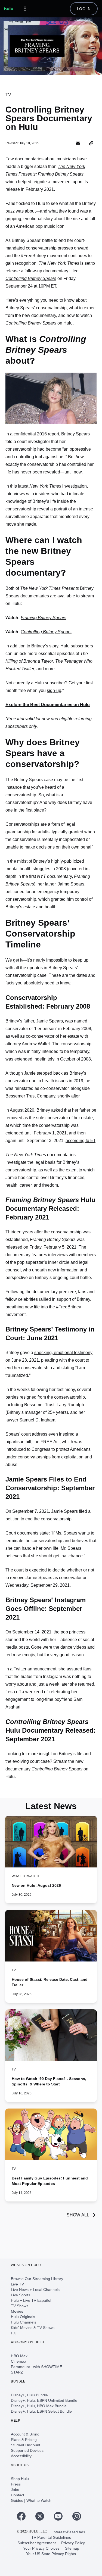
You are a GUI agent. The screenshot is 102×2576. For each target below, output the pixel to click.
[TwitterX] (42, 2516)
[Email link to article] (78, 143)
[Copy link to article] (91, 143)
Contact (18, 2495)
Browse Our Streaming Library (37, 2279)
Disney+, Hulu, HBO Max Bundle (39, 2406)
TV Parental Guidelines (51, 2537)
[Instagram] (79, 2516)
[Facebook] (23, 2516)
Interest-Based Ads (69, 2532)
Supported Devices (27, 2450)
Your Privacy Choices (41, 2548)
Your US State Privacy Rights (51, 2554)
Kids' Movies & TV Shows (33, 2328)
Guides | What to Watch (31, 2500)
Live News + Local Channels (35, 2290)
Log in (84, 9)
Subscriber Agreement (37, 2543)
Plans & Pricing (24, 2440)
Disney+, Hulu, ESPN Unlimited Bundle (44, 2400)
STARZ (17, 2372)
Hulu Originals (23, 2317)
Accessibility (21, 2456)
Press (16, 2484)
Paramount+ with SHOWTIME (36, 2367)
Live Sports (21, 2295)
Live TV (17, 2284)
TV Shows (20, 2306)
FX (13, 2333)
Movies (17, 2311)
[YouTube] (60, 2516)
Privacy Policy (73, 2543)
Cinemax (18, 2361)
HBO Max (19, 2356)
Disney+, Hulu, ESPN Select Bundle (41, 2411)
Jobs (15, 2490)
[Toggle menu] (25, 9)
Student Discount (26, 2445)
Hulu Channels (24, 2322)
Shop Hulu (20, 2479)
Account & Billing (25, 2434)
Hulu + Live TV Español (31, 2300)
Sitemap (72, 2548)
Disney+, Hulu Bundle (29, 2395)
